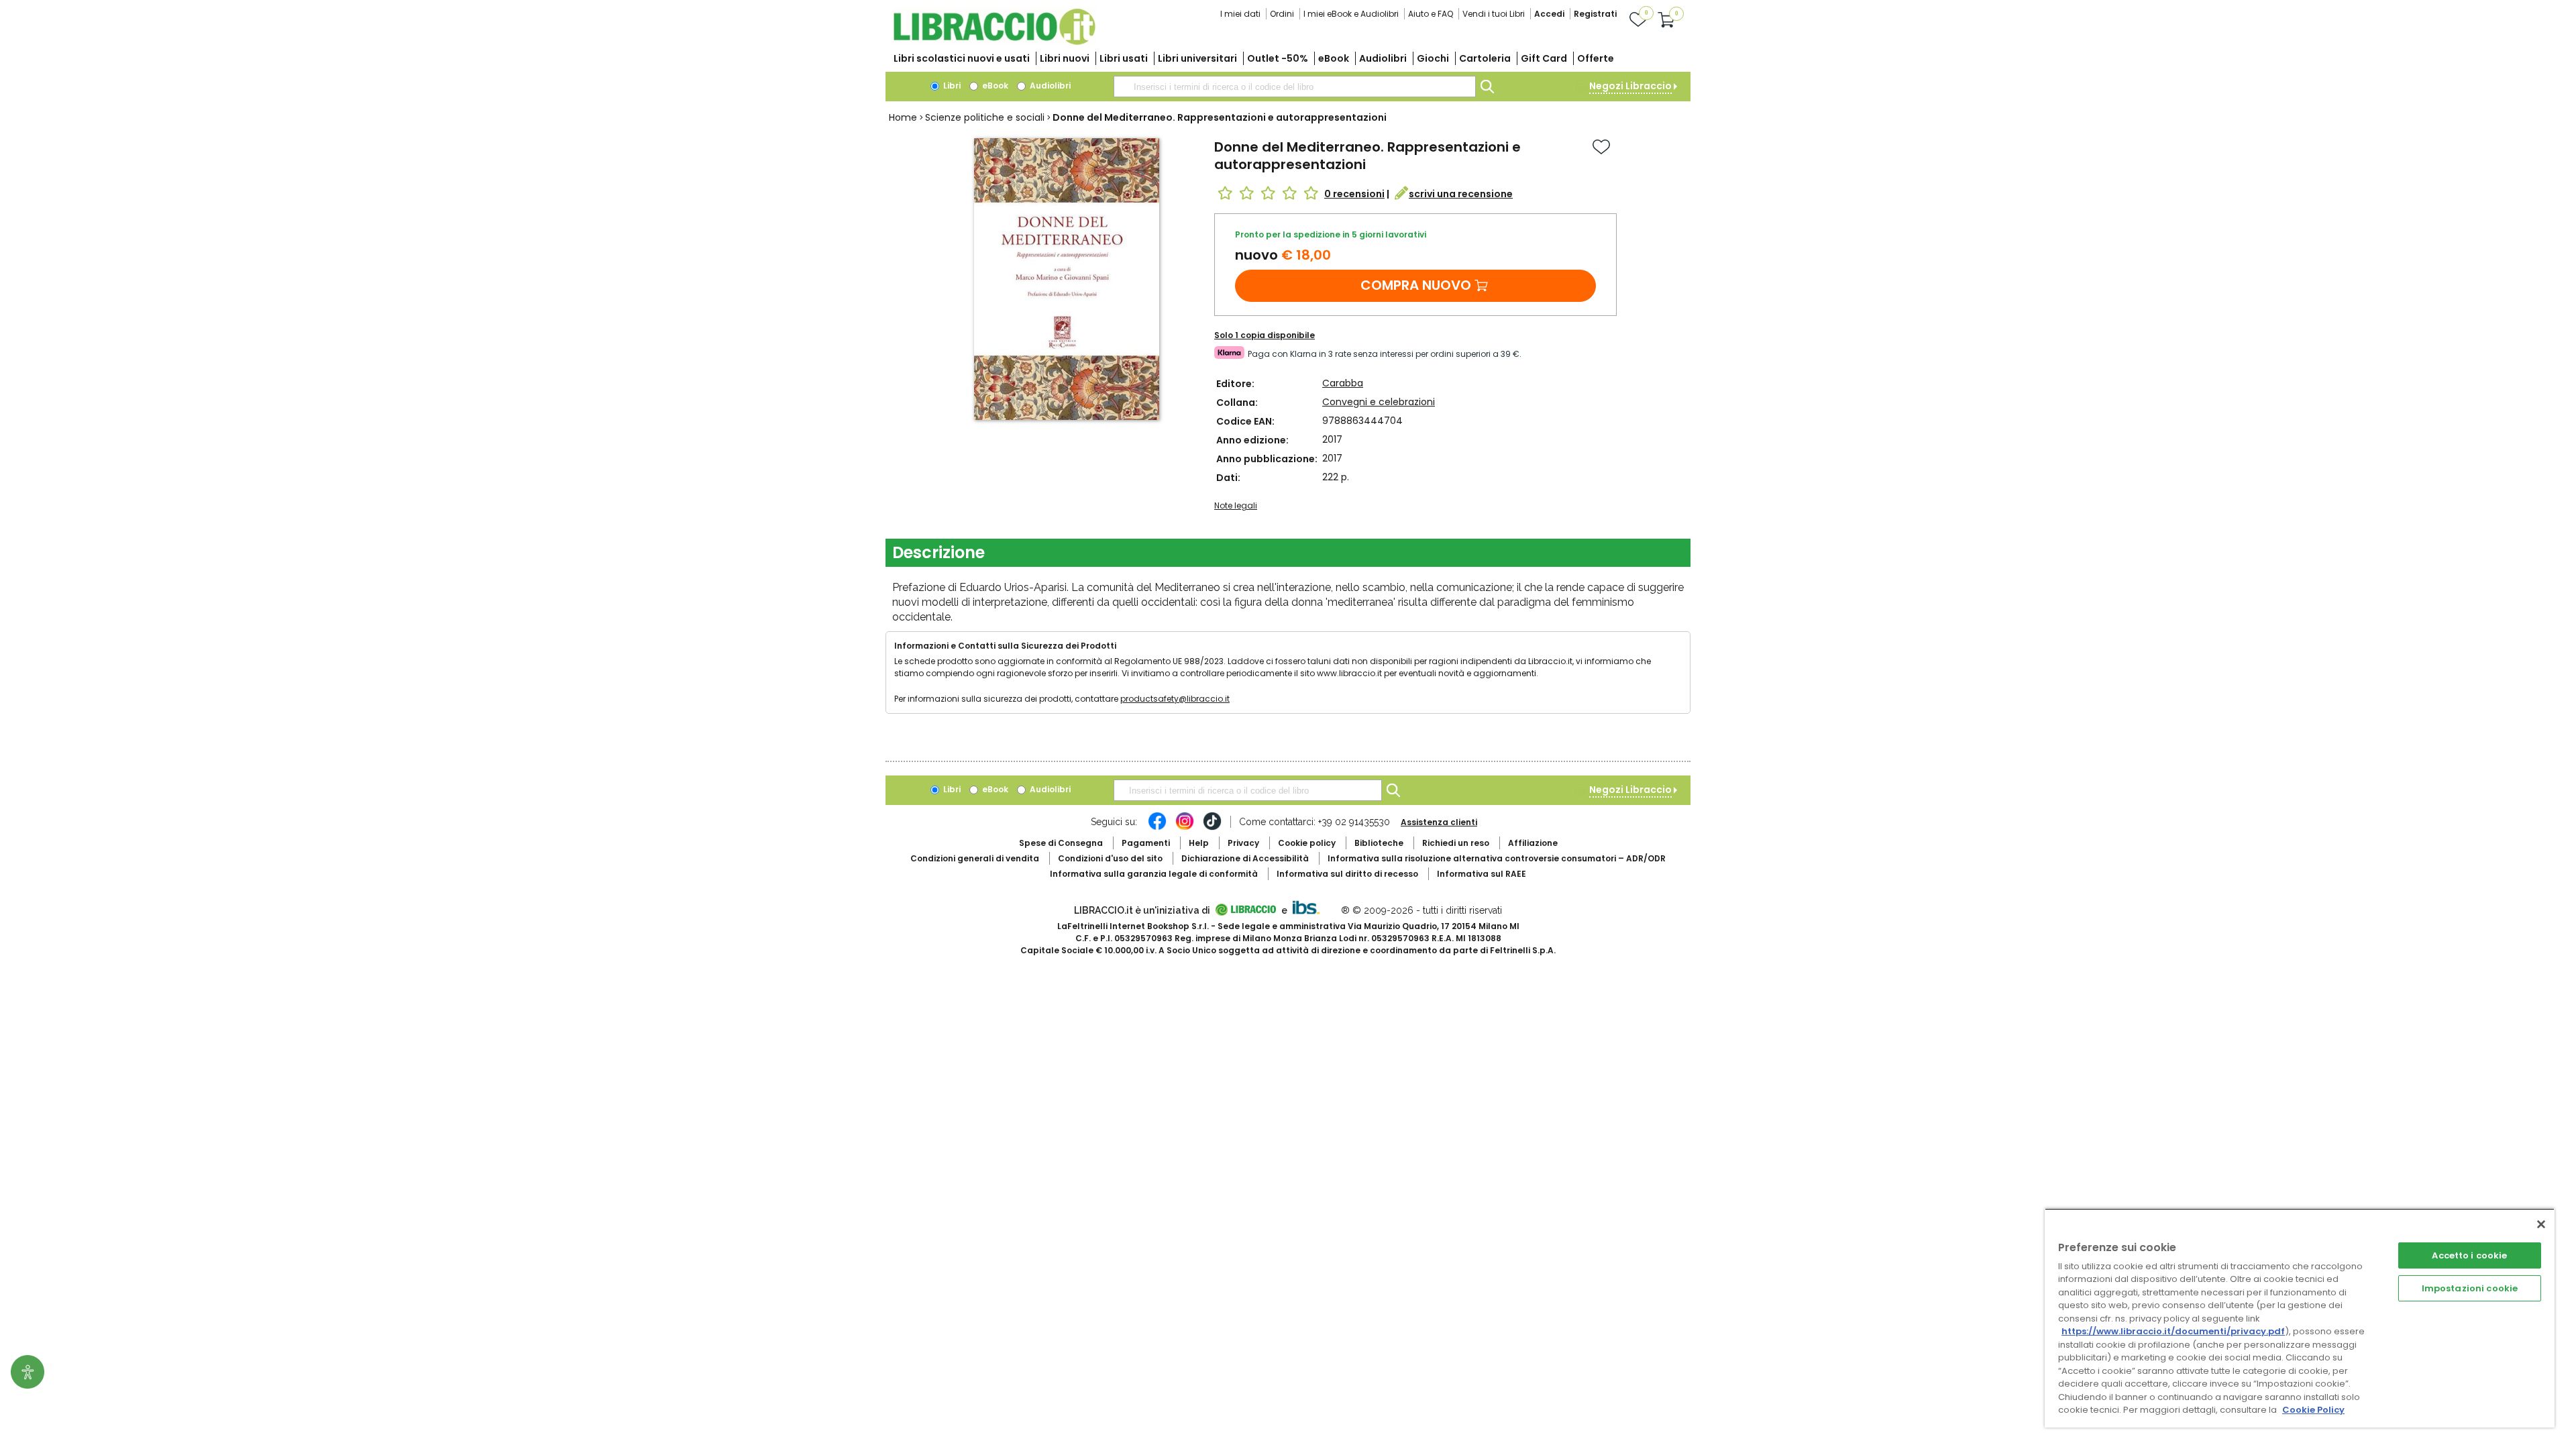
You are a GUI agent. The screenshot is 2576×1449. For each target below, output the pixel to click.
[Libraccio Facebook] (1157, 828)
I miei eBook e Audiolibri (1351, 14)
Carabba (1343, 383)
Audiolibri (1383, 58)
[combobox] (1295, 87)
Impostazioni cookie (2470, 1288)
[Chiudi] (2541, 1224)
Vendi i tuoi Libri (1494, 14)
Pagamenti (1146, 843)
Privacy (1243, 843)
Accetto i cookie (2469, 1255)
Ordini (1282, 14)
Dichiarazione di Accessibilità (1245, 858)
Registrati (1595, 14)
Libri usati (1124, 58)
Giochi (1433, 58)
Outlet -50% (1278, 58)
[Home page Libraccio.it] (994, 42)
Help (1199, 843)
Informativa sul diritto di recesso (1347, 874)
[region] (2300, 1318)
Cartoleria (1485, 58)
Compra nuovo (1416, 285)
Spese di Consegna (1061, 843)
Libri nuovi (1065, 58)
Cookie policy (1307, 843)
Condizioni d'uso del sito (1110, 858)
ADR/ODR (1497, 858)
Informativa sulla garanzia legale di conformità (1154, 874)
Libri (951, 86)
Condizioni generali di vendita (975, 858)
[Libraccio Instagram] (1185, 828)
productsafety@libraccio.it (1175, 699)
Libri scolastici (962, 58)
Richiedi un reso (1456, 843)
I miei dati (1240, 14)
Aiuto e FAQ (1431, 14)
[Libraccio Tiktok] (1212, 828)
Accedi (1549, 14)
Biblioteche (1379, 843)
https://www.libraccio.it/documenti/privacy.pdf (2173, 1331)
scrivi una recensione (1461, 194)
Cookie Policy (2313, 1410)
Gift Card (1544, 58)
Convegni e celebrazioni (1379, 402)
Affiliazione (1533, 843)
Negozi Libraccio (1630, 86)
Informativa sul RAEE (1482, 874)
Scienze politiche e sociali (985, 117)
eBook (1334, 58)
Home (903, 117)
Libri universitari (1197, 58)
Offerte (1596, 58)
